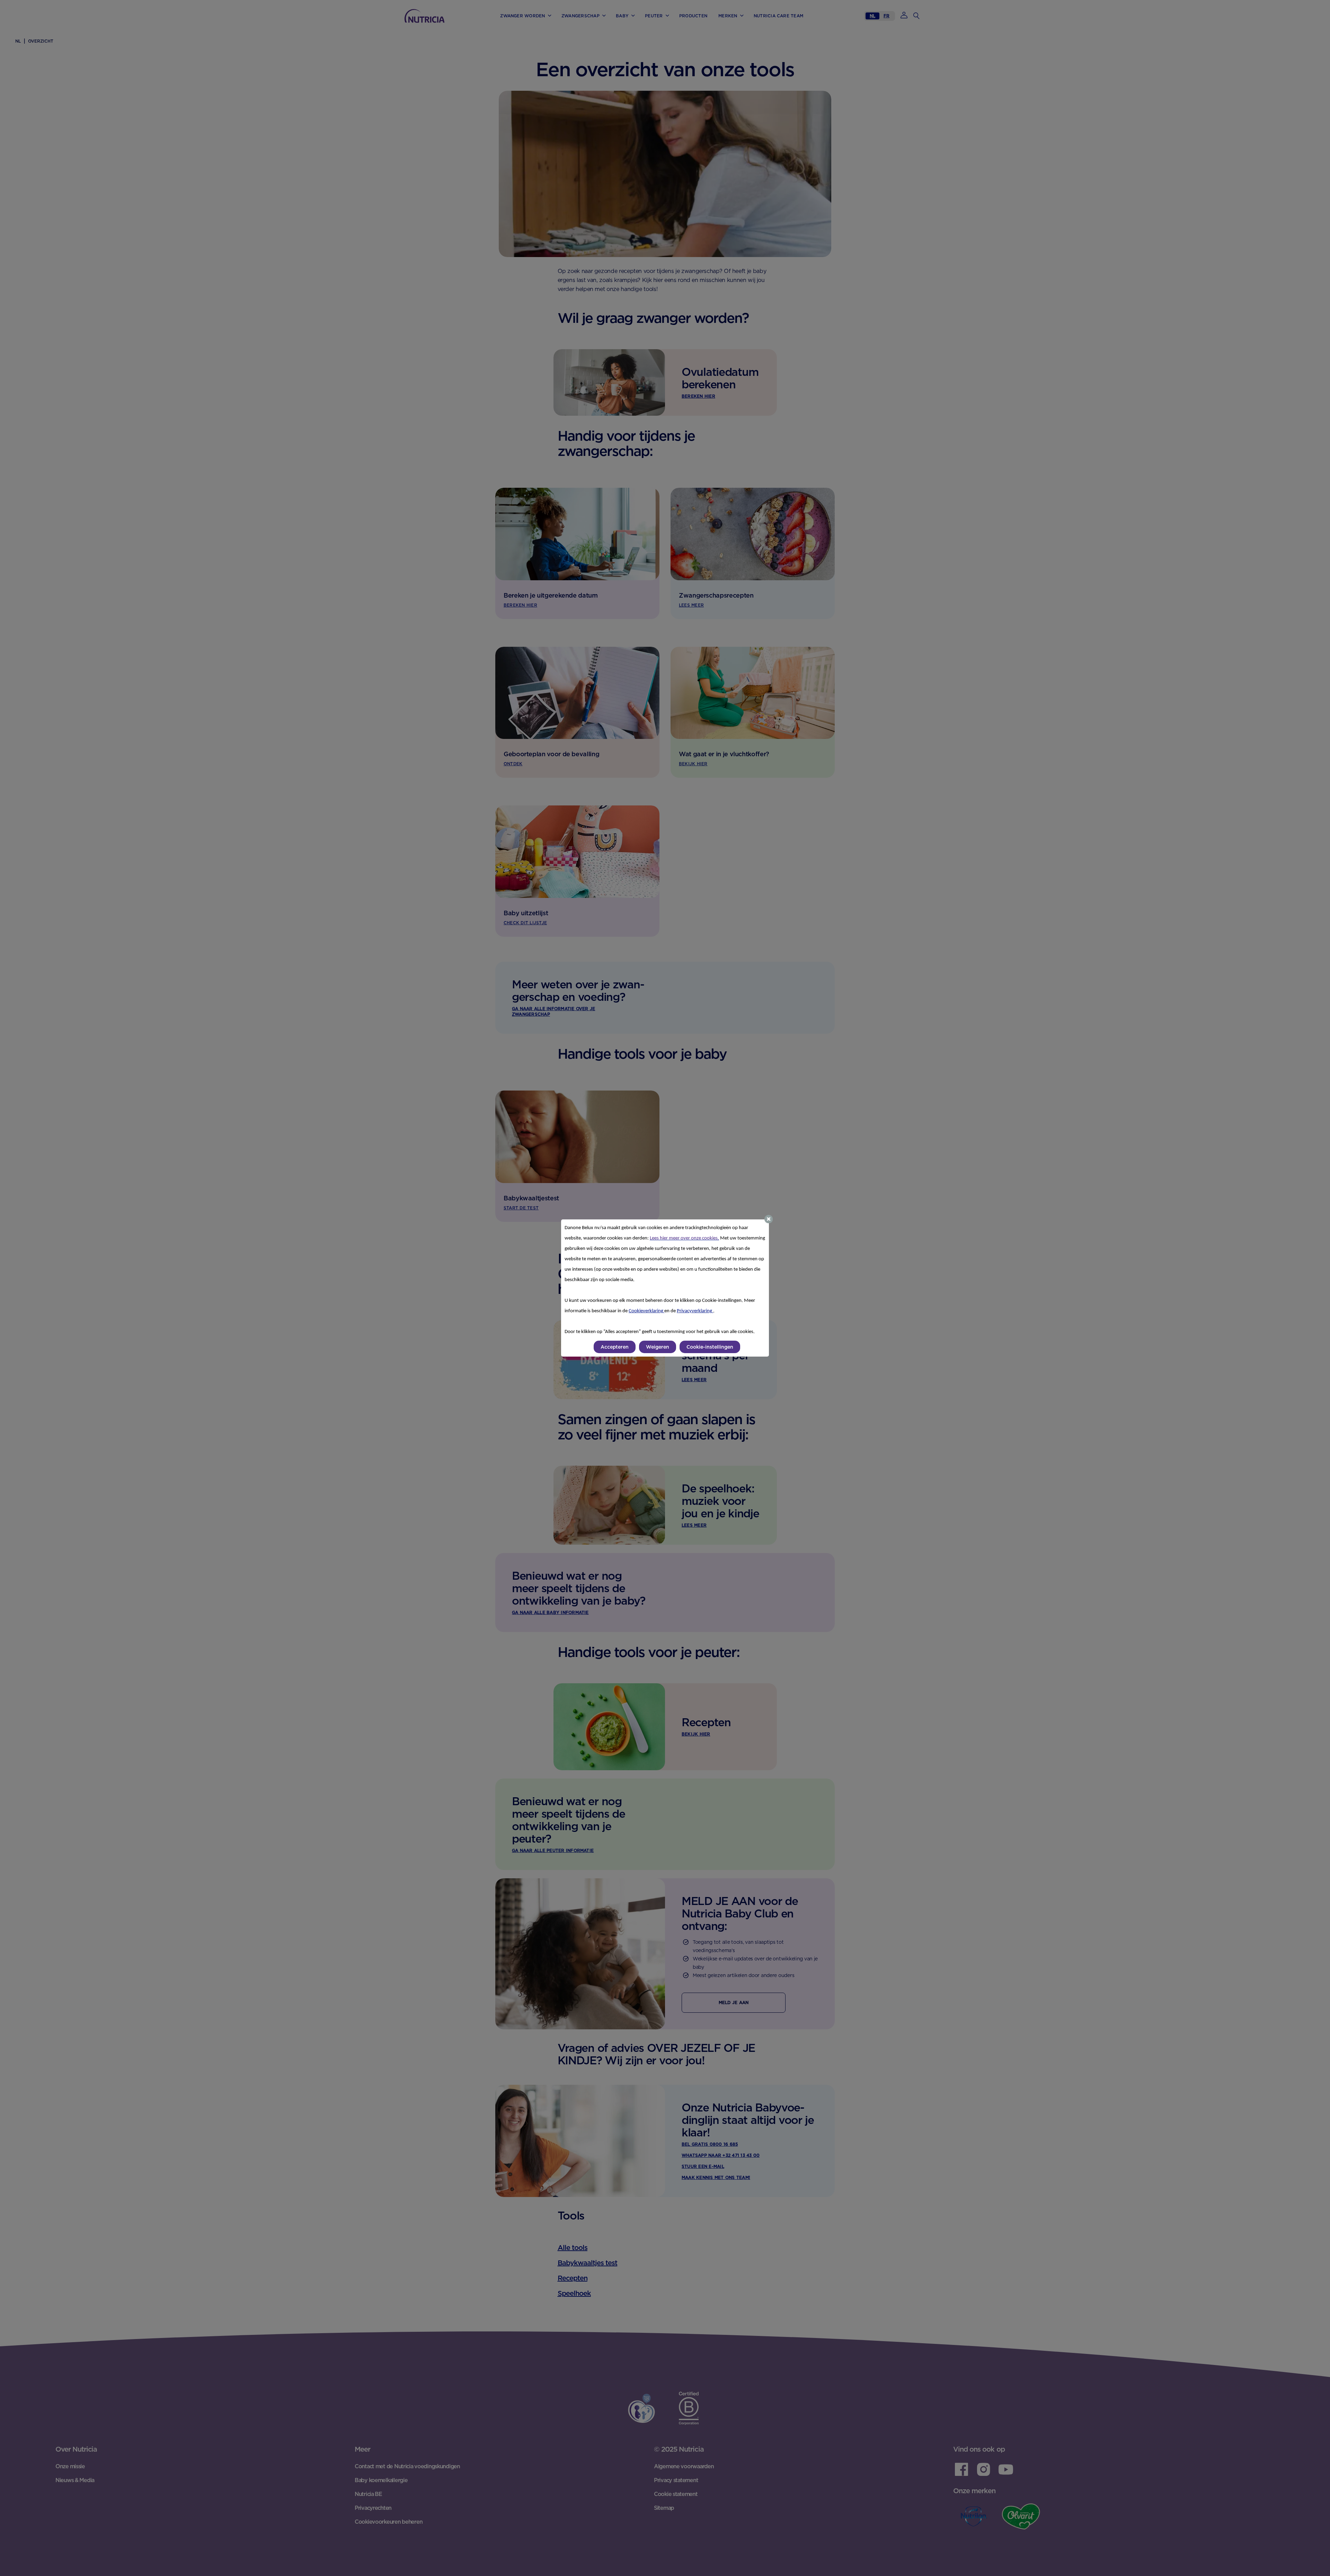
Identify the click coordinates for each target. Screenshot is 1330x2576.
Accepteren (615, 1347)
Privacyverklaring (695, 1311)
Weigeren (658, 1347)
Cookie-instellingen (710, 1347)
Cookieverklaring (646, 1311)
